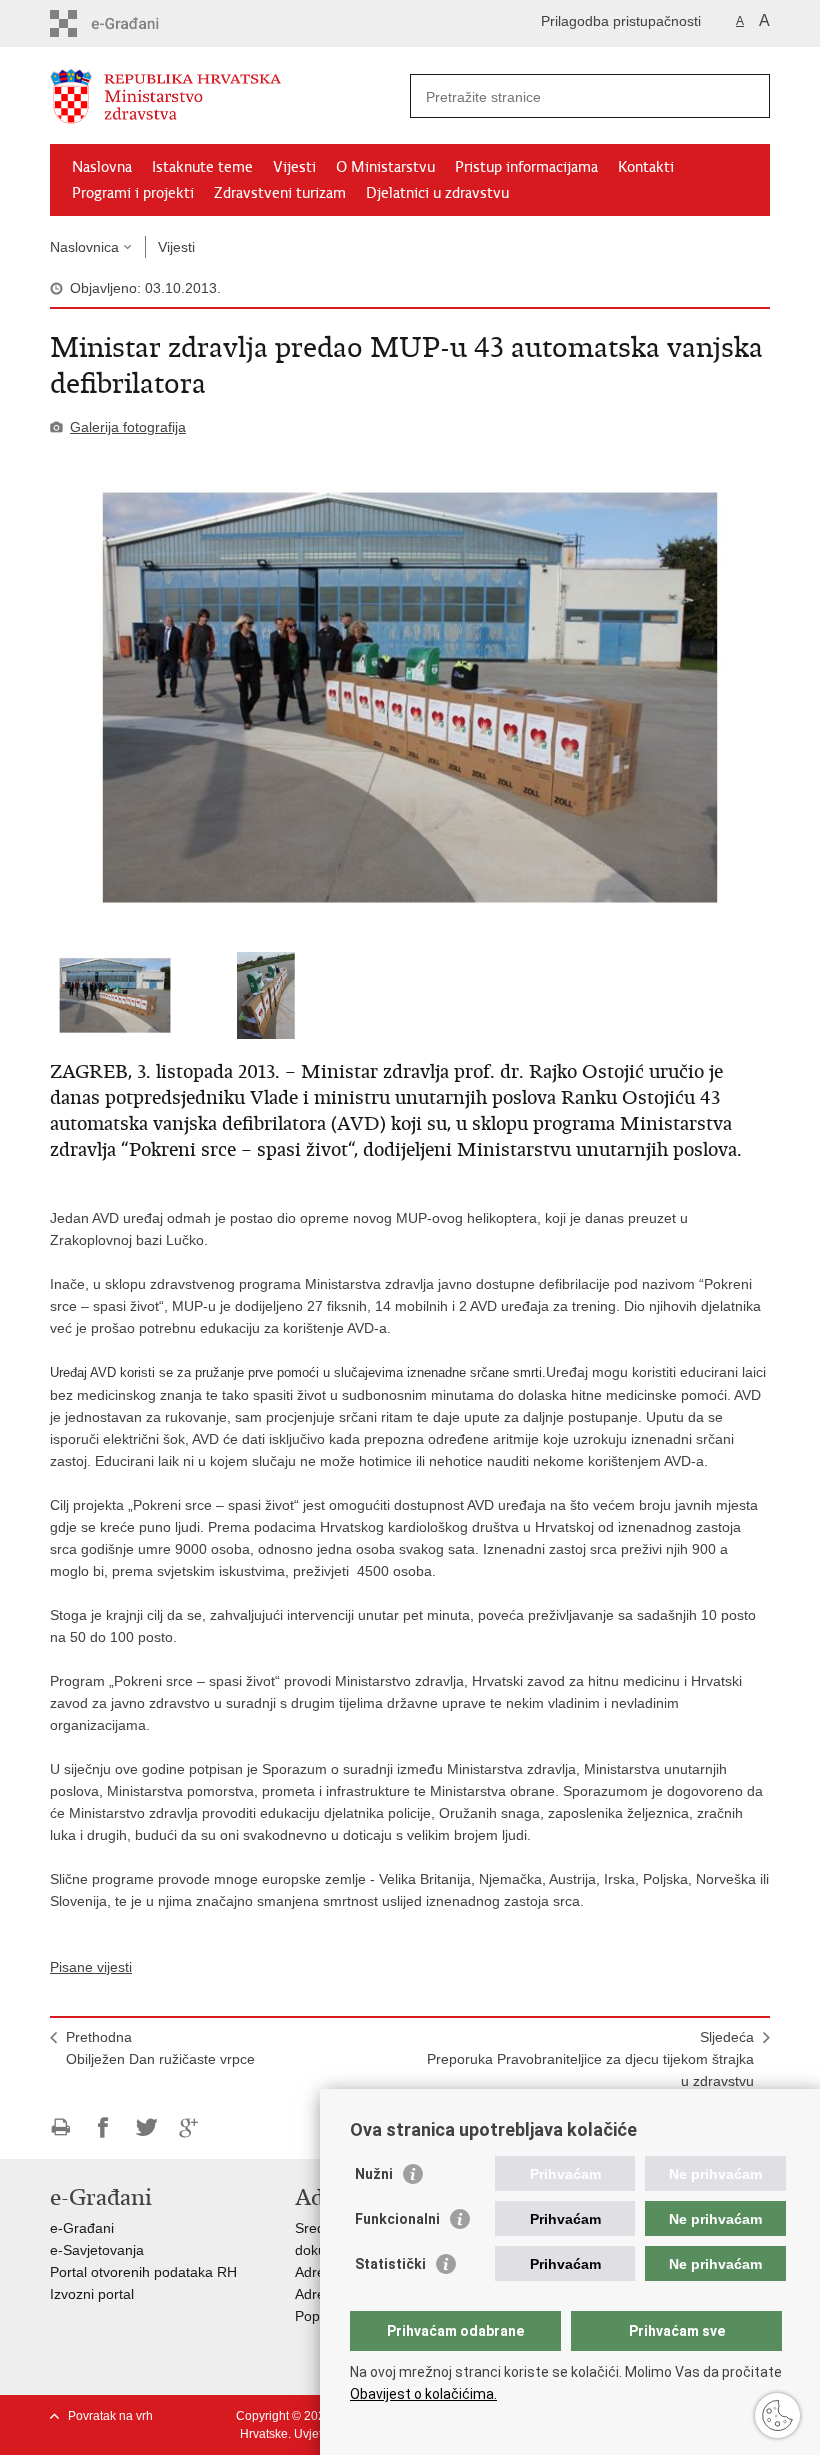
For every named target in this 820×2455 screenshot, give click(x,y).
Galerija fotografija (128, 427)
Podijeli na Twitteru (146, 2127)
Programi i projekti (133, 193)
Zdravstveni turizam (280, 193)
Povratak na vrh (110, 2416)
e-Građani (82, 2228)
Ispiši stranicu (60, 2127)
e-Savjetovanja (97, 2250)
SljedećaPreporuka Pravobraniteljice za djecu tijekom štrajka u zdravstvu (590, 2059)
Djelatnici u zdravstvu (437, 193)
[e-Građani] (135, 23)
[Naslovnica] (230, 96)
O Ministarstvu (385, 167)
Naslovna (102, 167)
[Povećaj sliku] (410, 698)
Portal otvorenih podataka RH (143, 2272)
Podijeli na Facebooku (103, 2127)
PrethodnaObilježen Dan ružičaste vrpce (160, 2048)
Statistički (390, 2264)
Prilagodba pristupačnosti (621, 21)
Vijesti (294, 167)
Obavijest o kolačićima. (423, 2394)
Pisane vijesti (91, 1967)
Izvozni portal (92, 2294)
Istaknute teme (202, 167)
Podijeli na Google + (189, 2127)
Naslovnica (84, 247)
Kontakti (646, 167)
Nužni (374, 2174)
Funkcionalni (397, 2219)
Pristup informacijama (526, 167)
